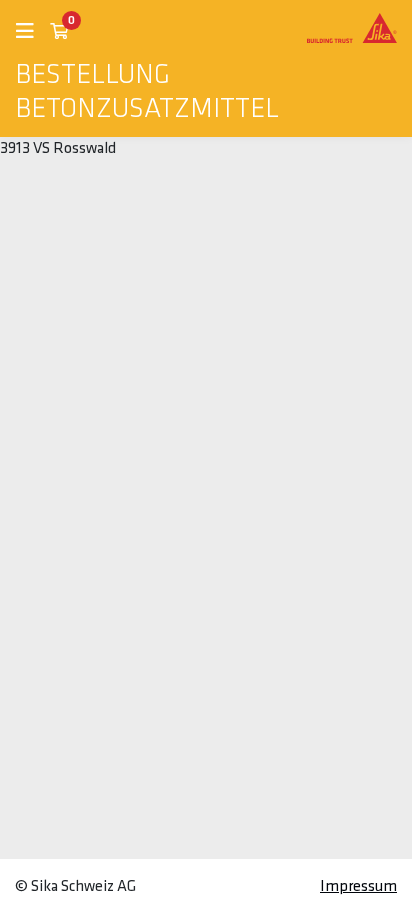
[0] (59, 32)
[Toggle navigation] (32, 32)
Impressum (358, 887)
